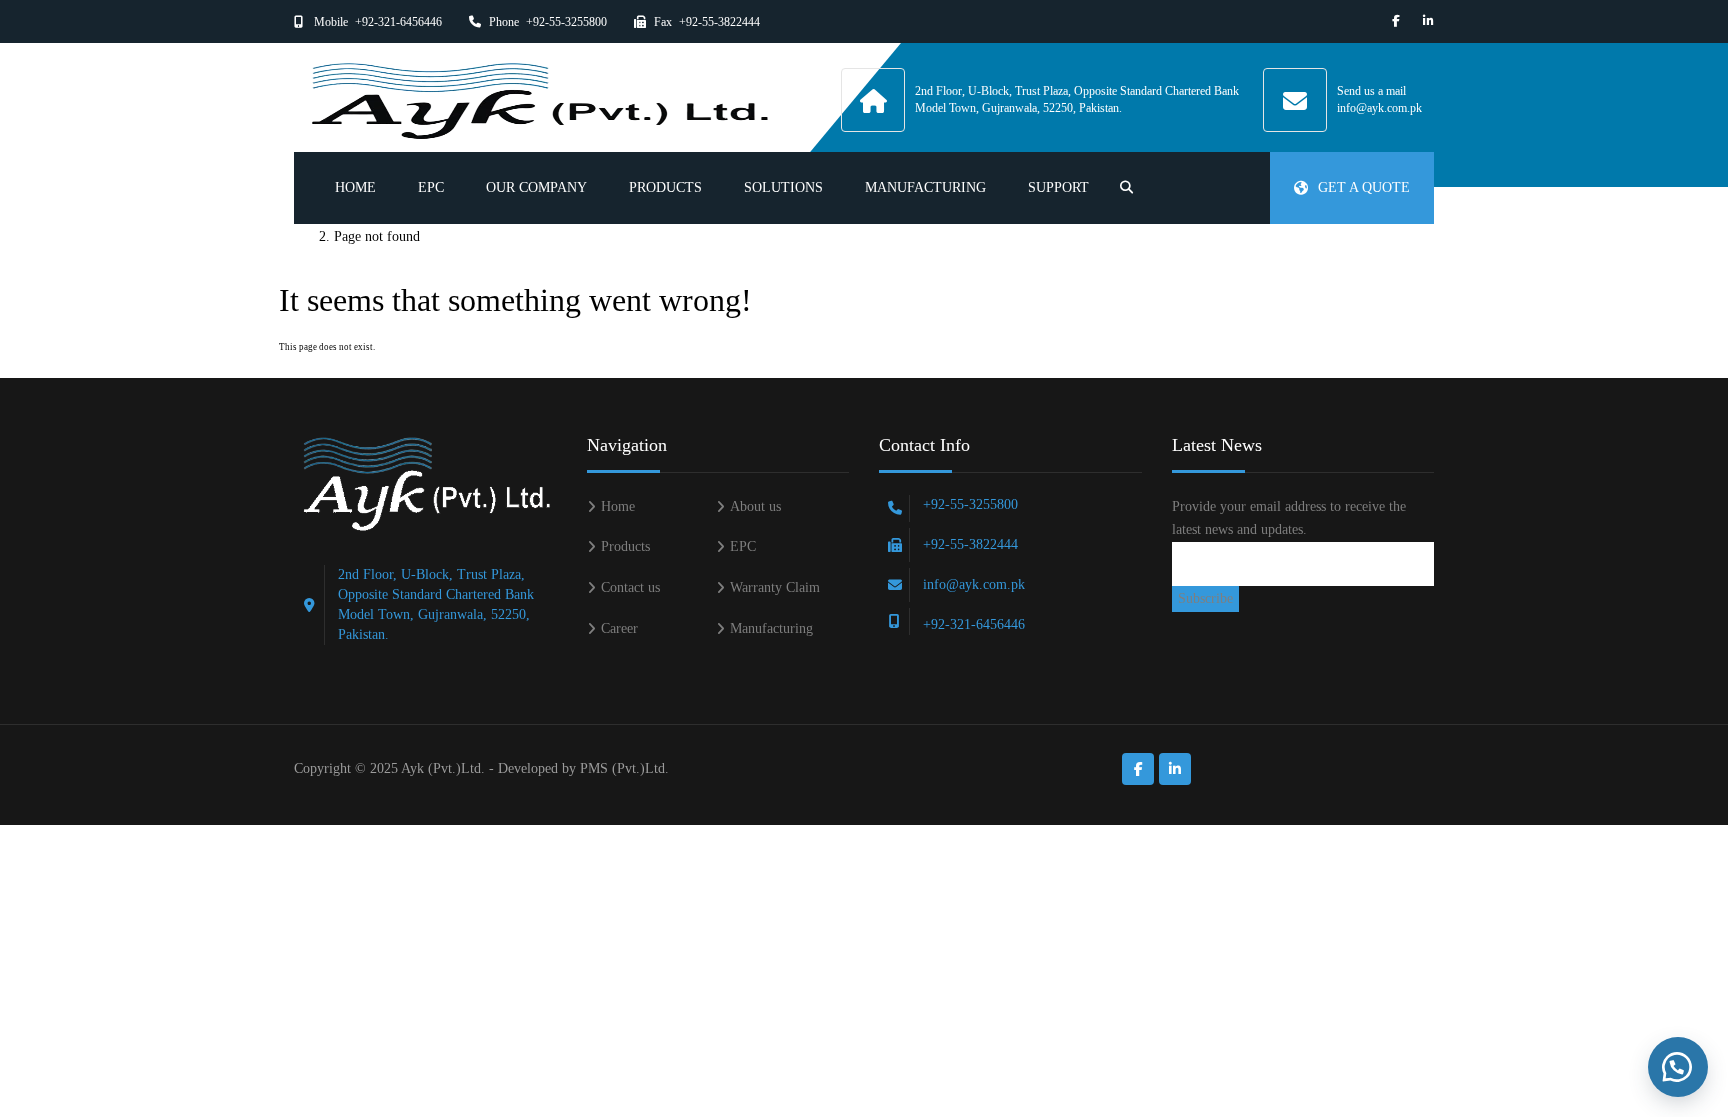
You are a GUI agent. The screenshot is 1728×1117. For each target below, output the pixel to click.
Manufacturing (925, 187)
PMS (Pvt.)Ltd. (624, 768)
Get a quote (1364, 187)
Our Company (536, 187)
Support (1058, 187)
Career (619, 628)
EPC (431, 187)
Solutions (783, 187)
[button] (1678, 1067)
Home (355, 187)
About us (755, 506)
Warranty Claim (775, 587)
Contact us (630, 587)
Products (665, 187)
